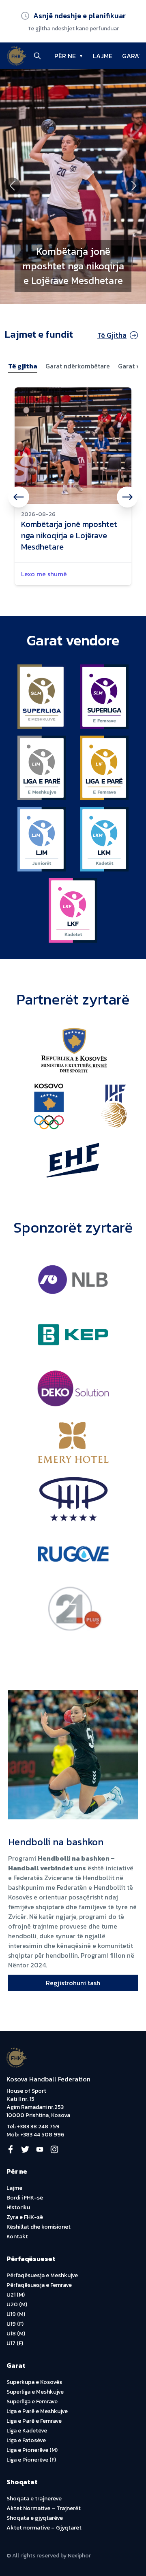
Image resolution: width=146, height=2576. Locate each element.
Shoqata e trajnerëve (34, 2499)
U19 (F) (15, 2324)
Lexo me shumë (44, 574)
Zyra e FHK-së (25, 2217)
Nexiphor (79, 2556)
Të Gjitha (112, 335)
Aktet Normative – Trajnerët (44, 2508)
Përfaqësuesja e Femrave (39, 2285)
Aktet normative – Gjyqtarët (44, 2528)
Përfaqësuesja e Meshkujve (42, 2275)
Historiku (18, 2207)
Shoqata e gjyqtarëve (35, 2518)
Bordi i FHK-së (25, 2198)
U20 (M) (17, 2304)
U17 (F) (15, 2343)
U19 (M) (16, 2314)
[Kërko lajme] (37, 56)
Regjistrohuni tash (73, 1983)
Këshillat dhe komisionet (39, 2227)
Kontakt (17, 2237)
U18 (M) (16, 2334)
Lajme (14, 2188)
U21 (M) (16, 2295)
